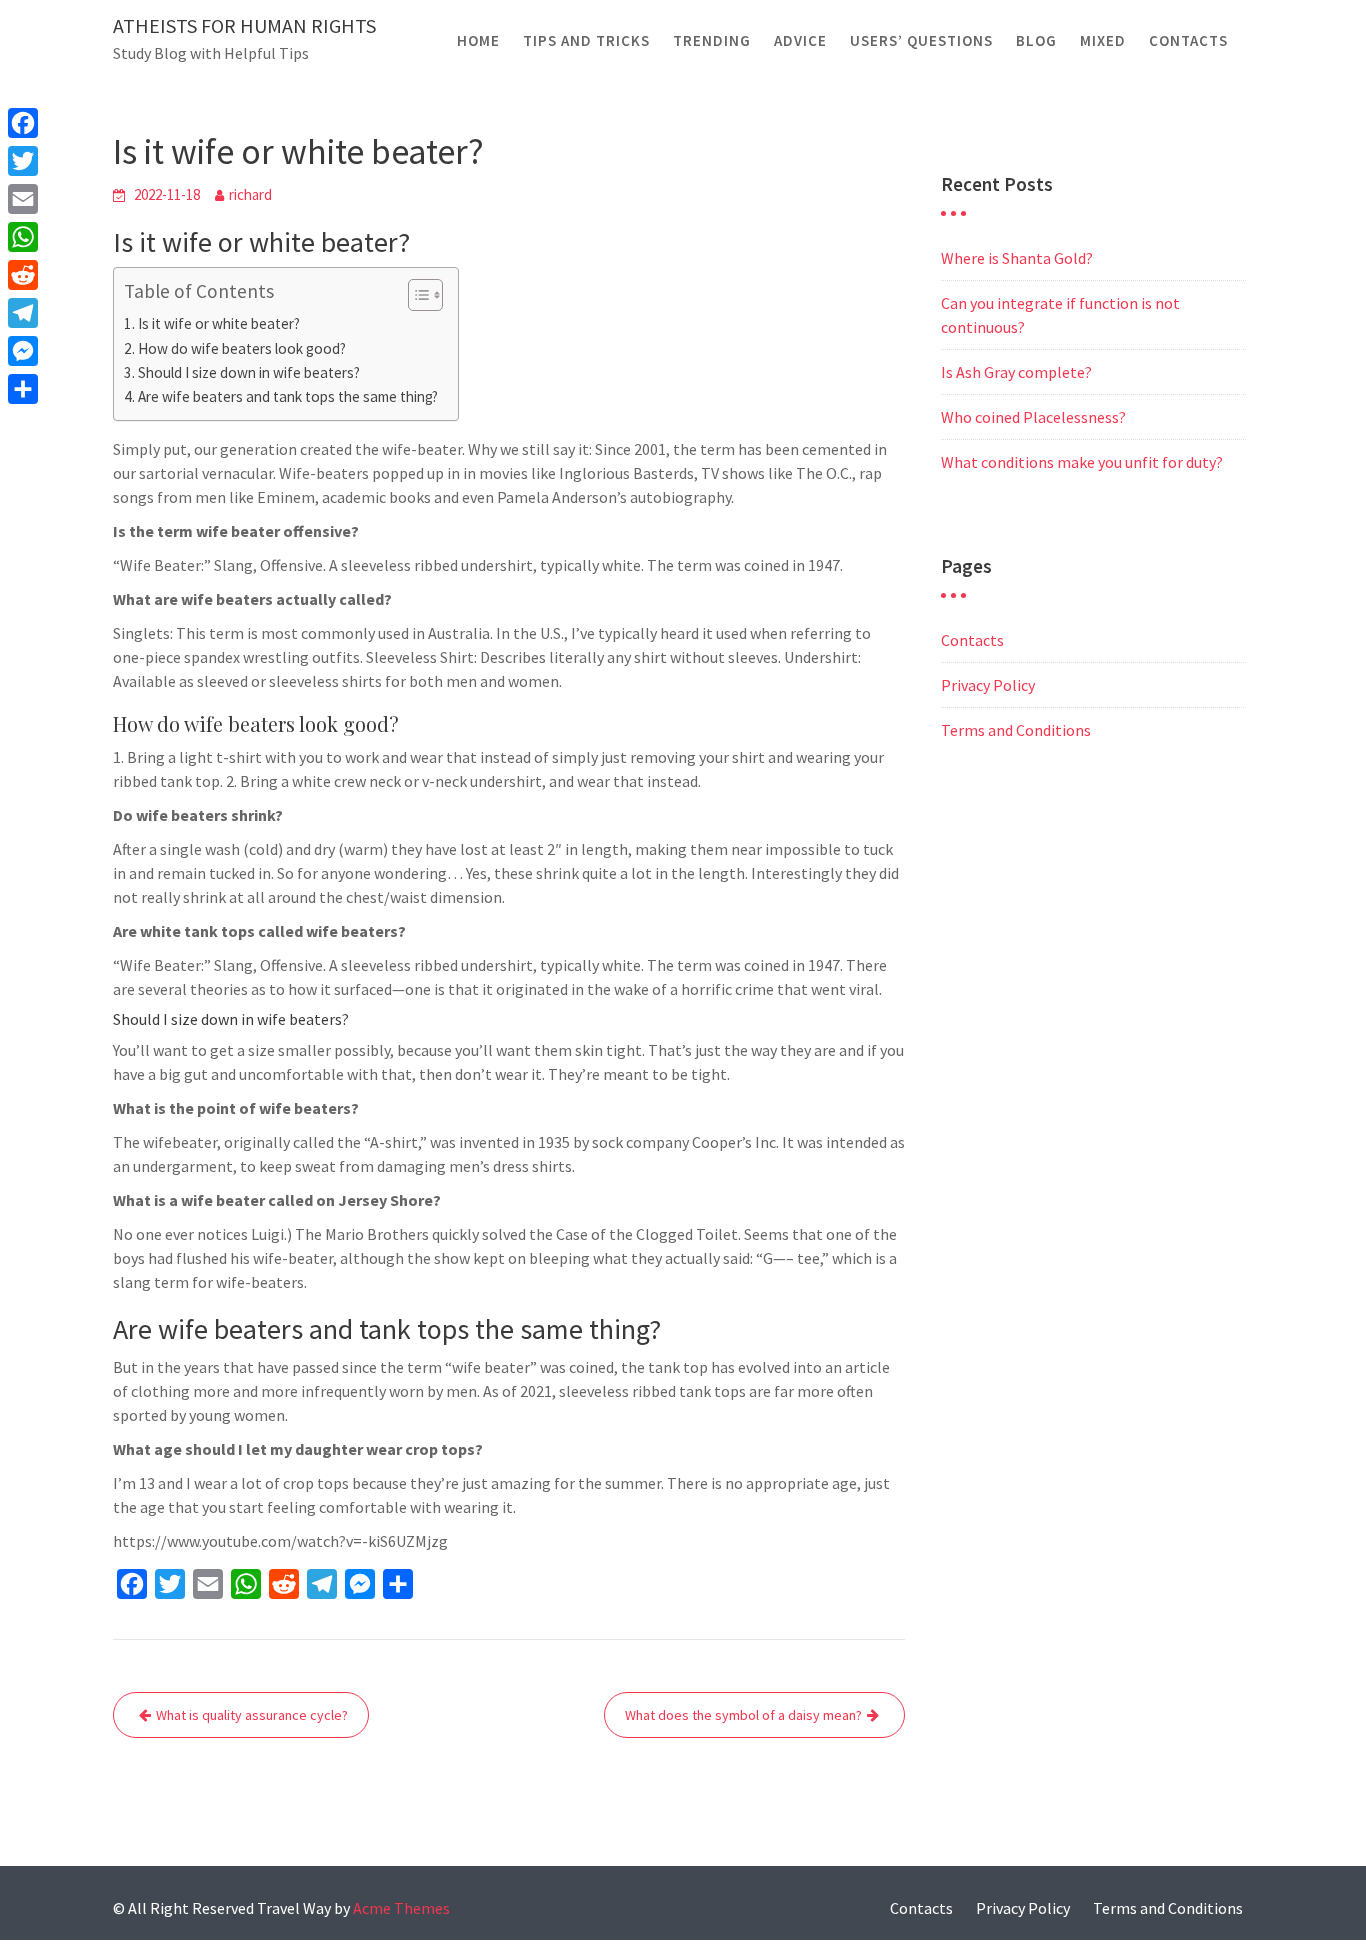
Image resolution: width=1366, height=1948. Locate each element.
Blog (1036, 40)
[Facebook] (23, 123)
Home (478, 40)
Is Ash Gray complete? (1016, 372)
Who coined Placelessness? (1033, 417)
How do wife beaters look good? (242, 348)
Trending (712, 40)
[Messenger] (23, 351)
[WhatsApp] (23, 237)
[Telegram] (23, 313)
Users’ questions (921, 40)
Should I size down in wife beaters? (249, 372)
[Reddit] (23, 275)
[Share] (23, 389)
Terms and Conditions (1016, 730)
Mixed (1103, 40)
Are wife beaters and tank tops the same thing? (288, 396)
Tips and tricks (586, 40)
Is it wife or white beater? (219, 323)
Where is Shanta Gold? (1017, 258)
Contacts (1188, 40)
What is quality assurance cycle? (252, 1715)
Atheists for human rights (244, 25)
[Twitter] (23, 161)
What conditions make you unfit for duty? (1082, 462)
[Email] (23, 199)
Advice (800, 40)
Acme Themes (401, 1908)
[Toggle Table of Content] (415, 295)
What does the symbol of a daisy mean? (743, 1715)
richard (250, 194)
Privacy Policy (988, 685)
